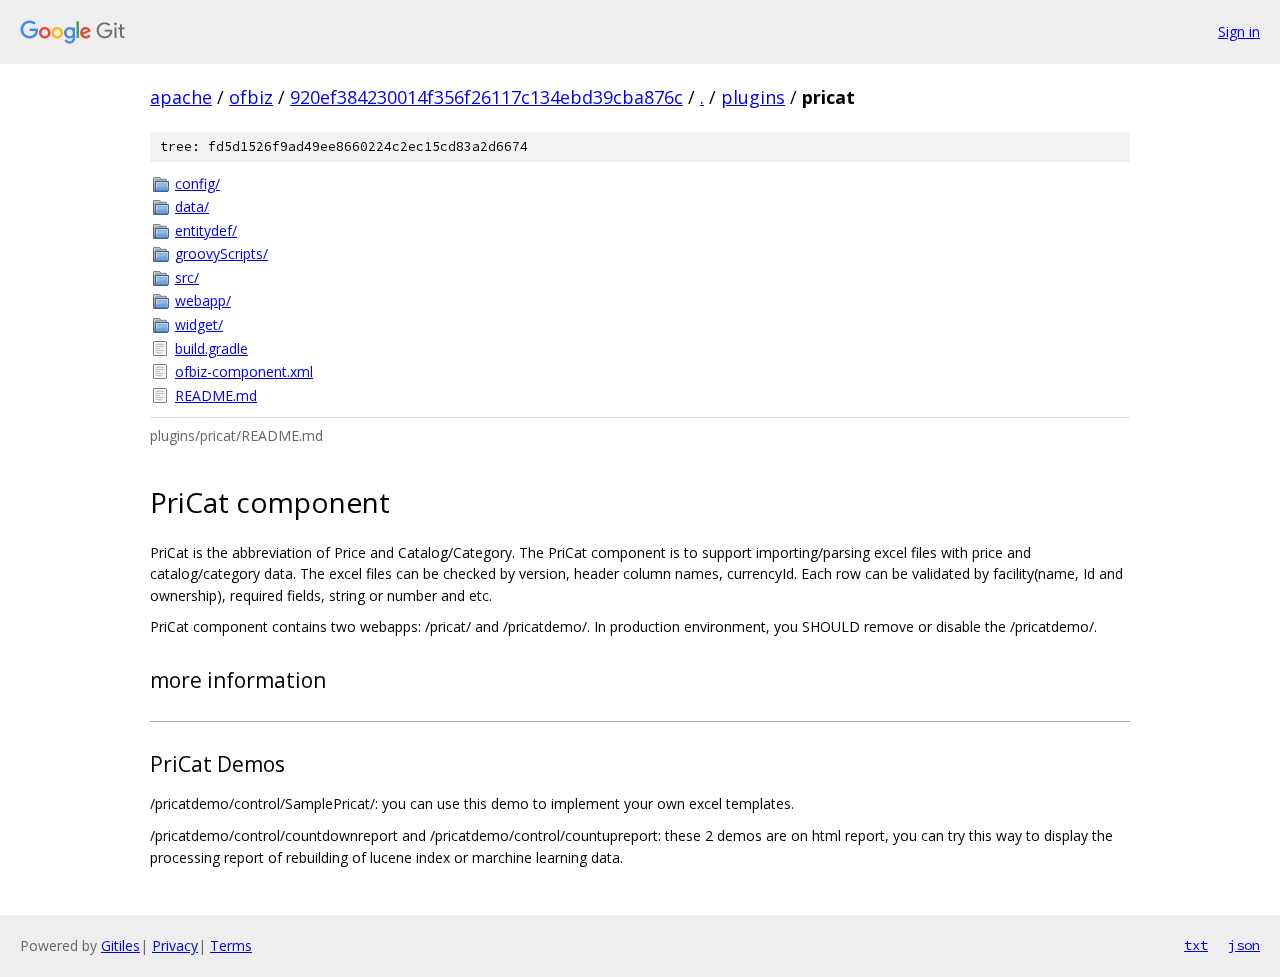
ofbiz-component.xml (244, 371)
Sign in (1239, 31)
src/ (187, 277)
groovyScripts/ (221, 253)
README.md (216, 395)
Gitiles (120, 945)
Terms (231, 945)
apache (181, 97)
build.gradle (211, 348)
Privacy (175, 945)
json (1244, 945)
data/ (192, 206)
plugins (753, 97)
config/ (197, 183)
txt (1196, 945)
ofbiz (251, 97)
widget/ (199, 324)
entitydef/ (206, 230)
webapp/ (203, 300)
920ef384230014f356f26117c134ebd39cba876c (486, 97)
